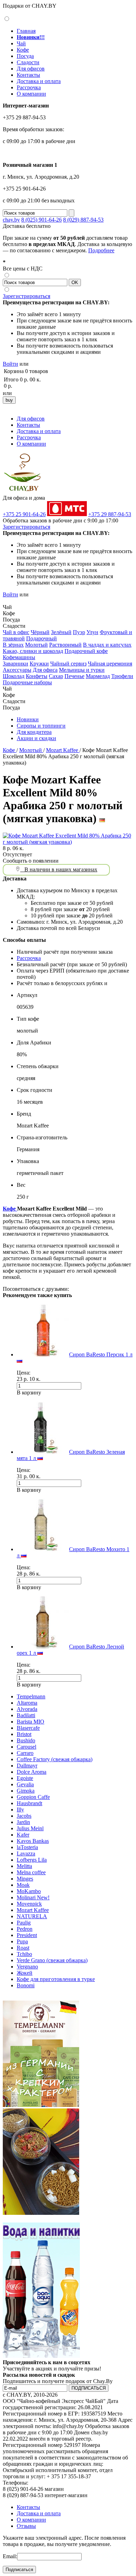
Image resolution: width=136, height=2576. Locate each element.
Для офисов (31, 69)
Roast (23, 1948)
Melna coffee (31, 1872)
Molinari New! (33, 1897)
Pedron (25, 1929)
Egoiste (25, 1778)
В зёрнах (13, 645)
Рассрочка (29, 87)
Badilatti (26, 1715)
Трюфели (122, 676)
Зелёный (61, 632)
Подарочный (41, 638)
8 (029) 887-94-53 (83, 220)
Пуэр (79, 632)
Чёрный (40, 632)
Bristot (24, 1734)
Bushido (26, 1740)
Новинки (28, 719)
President (27, 1935)
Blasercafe (28, 1728)
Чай (21, 43)
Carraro (25, 1753)
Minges (25, 1879)
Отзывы (26, 2526)
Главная (26, 31)
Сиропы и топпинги (41, 726)
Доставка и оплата (39, 81)
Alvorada (27, 1709)
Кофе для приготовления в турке (56, 1979)
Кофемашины (19, 657)
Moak (23, 1885)
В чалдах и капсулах (107, 645)
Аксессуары (17, 670)
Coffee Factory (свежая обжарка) (55, 1759)
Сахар (56, 676)
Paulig (24, 1923)
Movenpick (29, 1904)
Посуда (25, 56)
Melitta (24, 1866)
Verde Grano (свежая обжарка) (52, 1960)
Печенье (74, 676)
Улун (92, 632)
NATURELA (32, 1916)
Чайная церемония (110, 664)
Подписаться (19, 2570)
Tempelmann (31, 1696)
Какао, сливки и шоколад (33, 651)
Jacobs (24, 1816)
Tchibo (24, 1954)
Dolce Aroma (32, 1772)
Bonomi (26, 1985)
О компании (31, 94)
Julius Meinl (30, 1828)
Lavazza (26, 1853)
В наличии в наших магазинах (59, 869)
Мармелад (98, 676)
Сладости (28, 62)
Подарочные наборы (27, 682)
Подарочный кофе (86, 651)
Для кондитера (34, 732)
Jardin (23, 1822)
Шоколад (14, 676)
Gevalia (25, 1784)
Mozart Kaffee (63, 750)
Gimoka (26, 1791)
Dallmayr (27, 1766)
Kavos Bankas (33, 1841)
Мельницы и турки (82, 670)
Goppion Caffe (33, 1797)
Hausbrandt (29, 1803)
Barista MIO (31, 1722)
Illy (20, 1810)
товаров (39, 371)
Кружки (39, 664)
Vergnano (27, 1967)
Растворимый (65, 645)
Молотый (36, 645)
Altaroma (27, 1703)
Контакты (28, 75)
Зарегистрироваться (27, 296)
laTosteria (27, 1847)
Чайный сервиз (68, 664)
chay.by (11, 220)
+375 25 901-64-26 (24, 514)
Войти (10, 364)
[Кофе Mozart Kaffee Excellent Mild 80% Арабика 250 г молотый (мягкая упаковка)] (68, 842)
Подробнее (101, 250)
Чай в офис (16, 632)
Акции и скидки (36, 738)
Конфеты (37, 676)
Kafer (23, 1835)
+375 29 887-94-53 (110, 514)
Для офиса (45, 670)
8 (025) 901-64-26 (41, 220)
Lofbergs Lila (32, 1860)
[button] (6, 601)
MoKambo (29, 1891)
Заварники (16, 664)
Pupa (22, 1941)
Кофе (23, 50)
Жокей (25, 1973)
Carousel (27, 1747)
